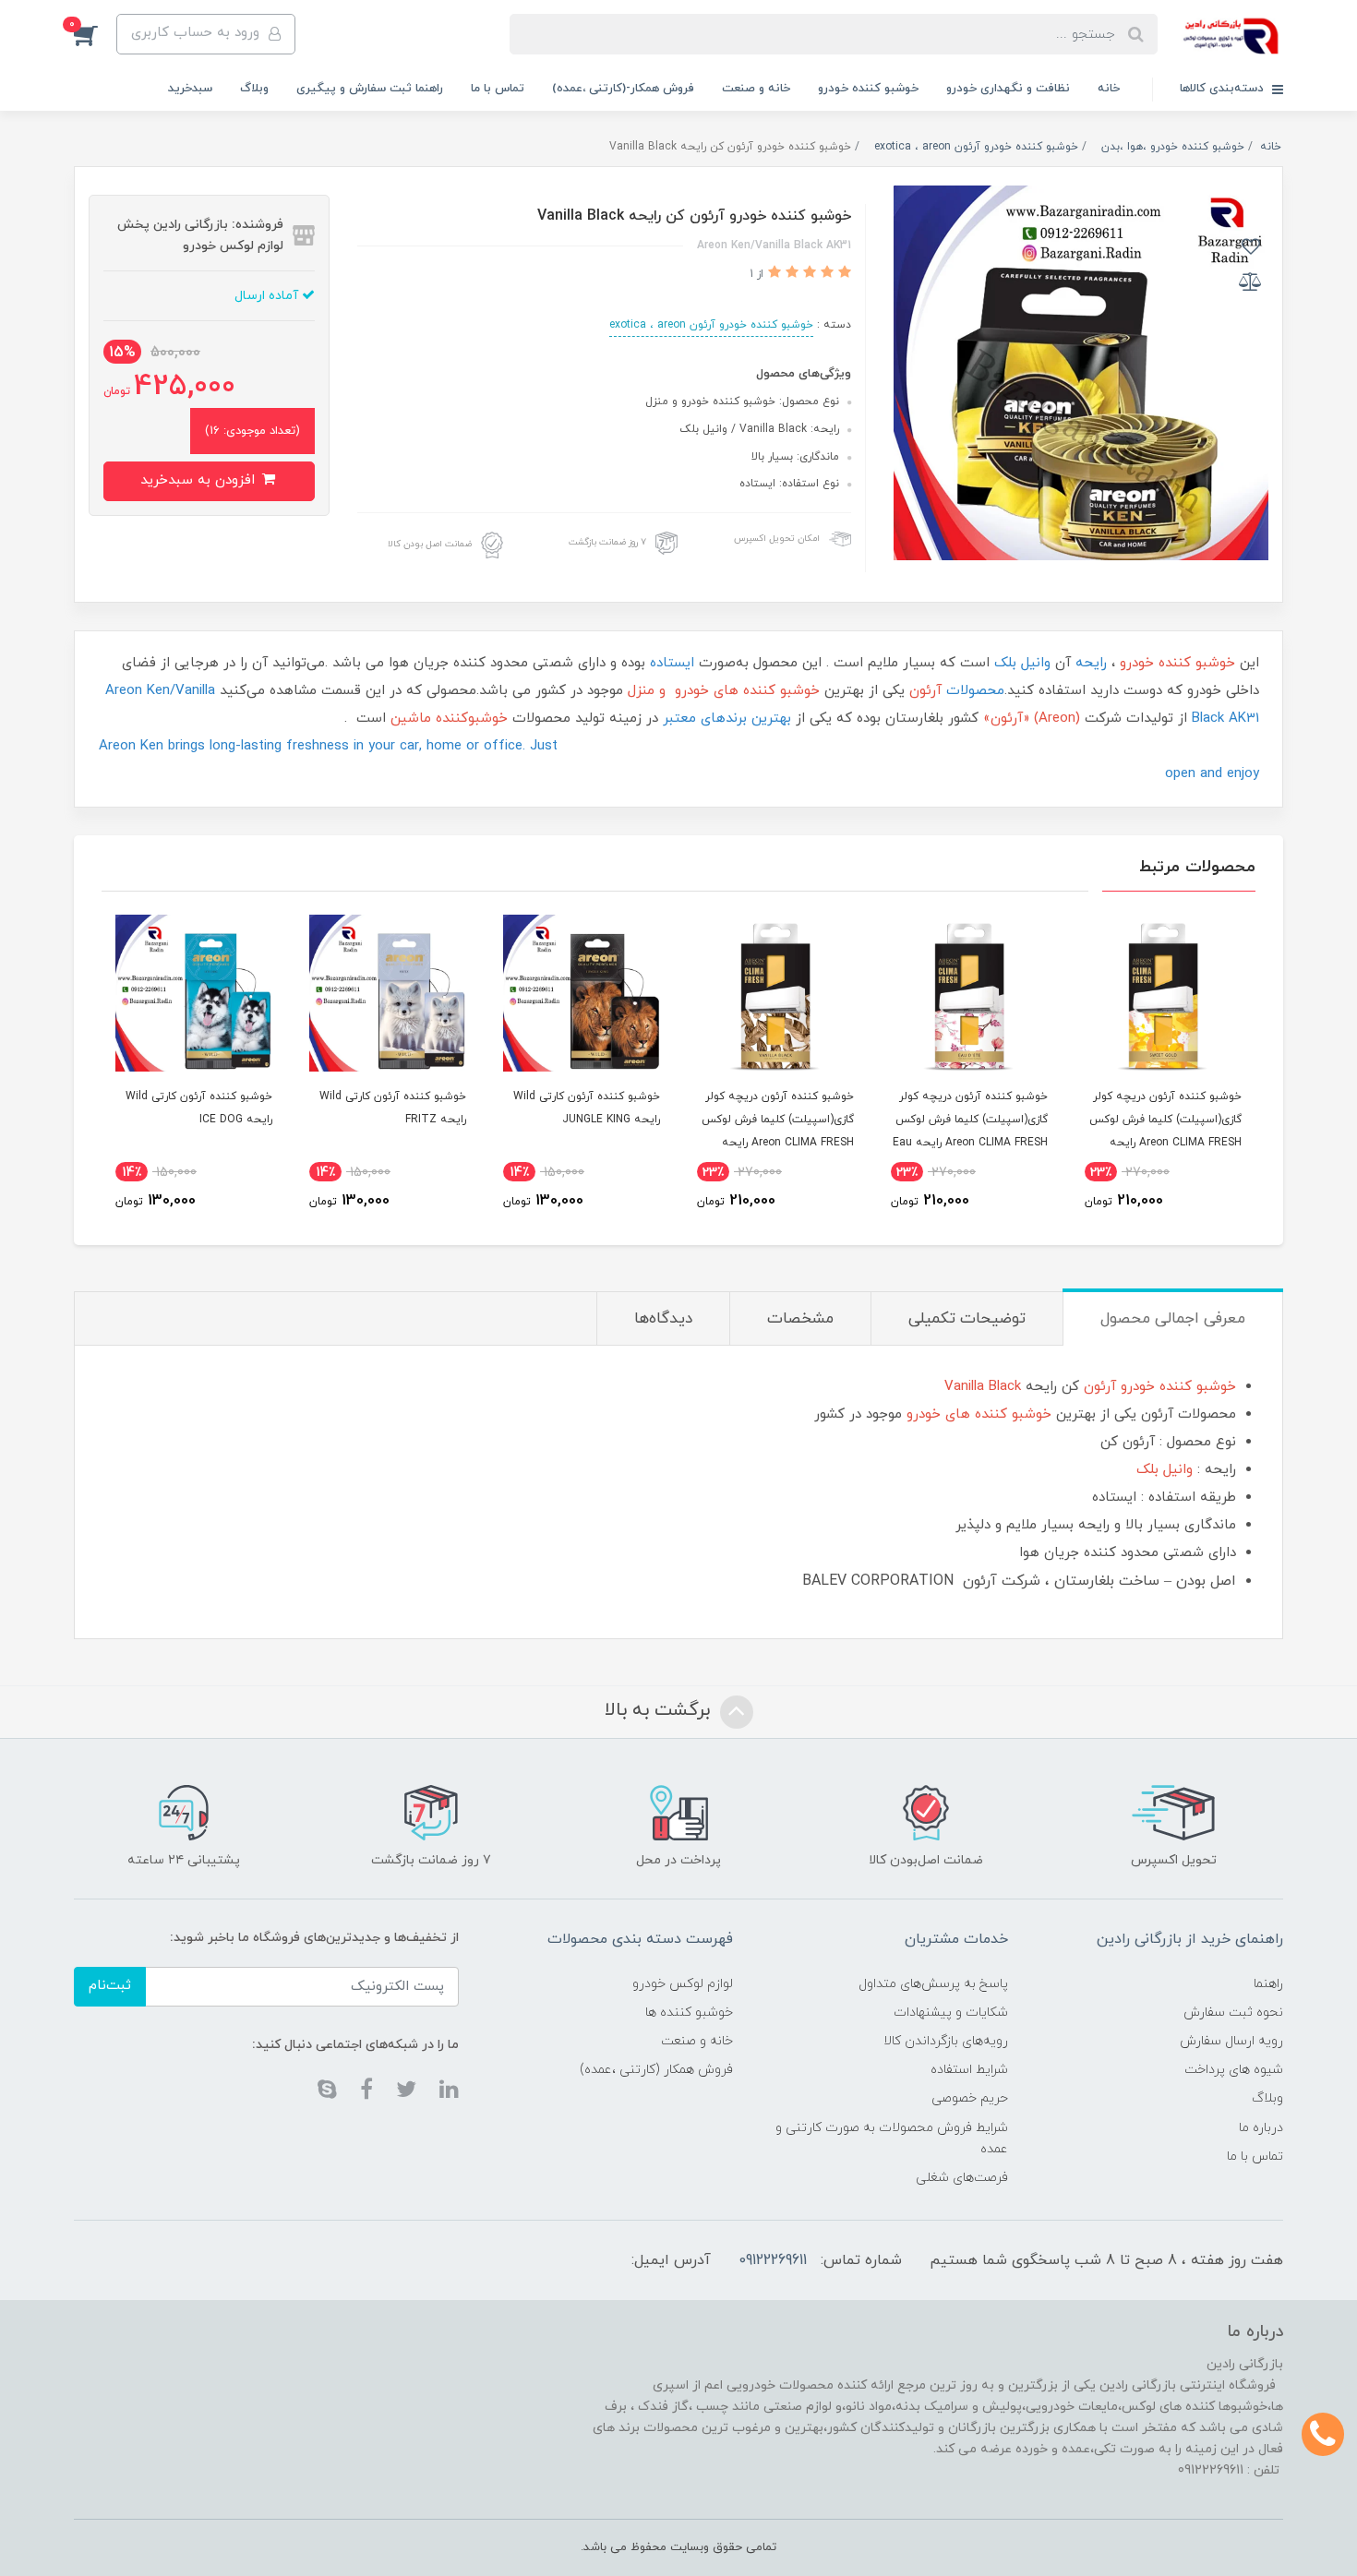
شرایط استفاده (969, 2070)
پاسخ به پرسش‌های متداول (933, 1984)
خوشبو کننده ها (689, 2013)
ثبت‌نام (110, 1986)
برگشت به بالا (660, 1710)
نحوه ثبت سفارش (1233, 2013)
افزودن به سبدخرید (200, 480)
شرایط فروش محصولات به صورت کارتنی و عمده (892, 2139)
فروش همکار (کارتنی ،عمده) (656, 2070)
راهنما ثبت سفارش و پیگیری (370, 89)
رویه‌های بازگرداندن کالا (946, 2041)
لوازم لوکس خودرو (683, 1984)
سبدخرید (190, 89)
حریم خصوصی (970, 2098)
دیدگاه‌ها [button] (663, 1319)
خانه (1109, 89)
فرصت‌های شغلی (962, 2178)
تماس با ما (498, 89)
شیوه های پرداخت (1234, 2070)
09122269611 (773, 2260)
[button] (95, 34)
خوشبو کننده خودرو (868, 89)
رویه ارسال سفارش (1231, 2041)
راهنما (1268, 1984)
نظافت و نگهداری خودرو (1008, 89)
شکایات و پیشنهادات (951, 2013)
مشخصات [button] (800, 1319)
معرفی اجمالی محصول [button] (1173, 1319)
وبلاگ (254, 89)
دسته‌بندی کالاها (1224, 89)
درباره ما (1261, 2128)
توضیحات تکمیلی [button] (967, 1319)
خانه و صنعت (756, 89)
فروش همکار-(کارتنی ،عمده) (623, 89)
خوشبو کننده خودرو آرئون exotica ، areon (711, 325)
